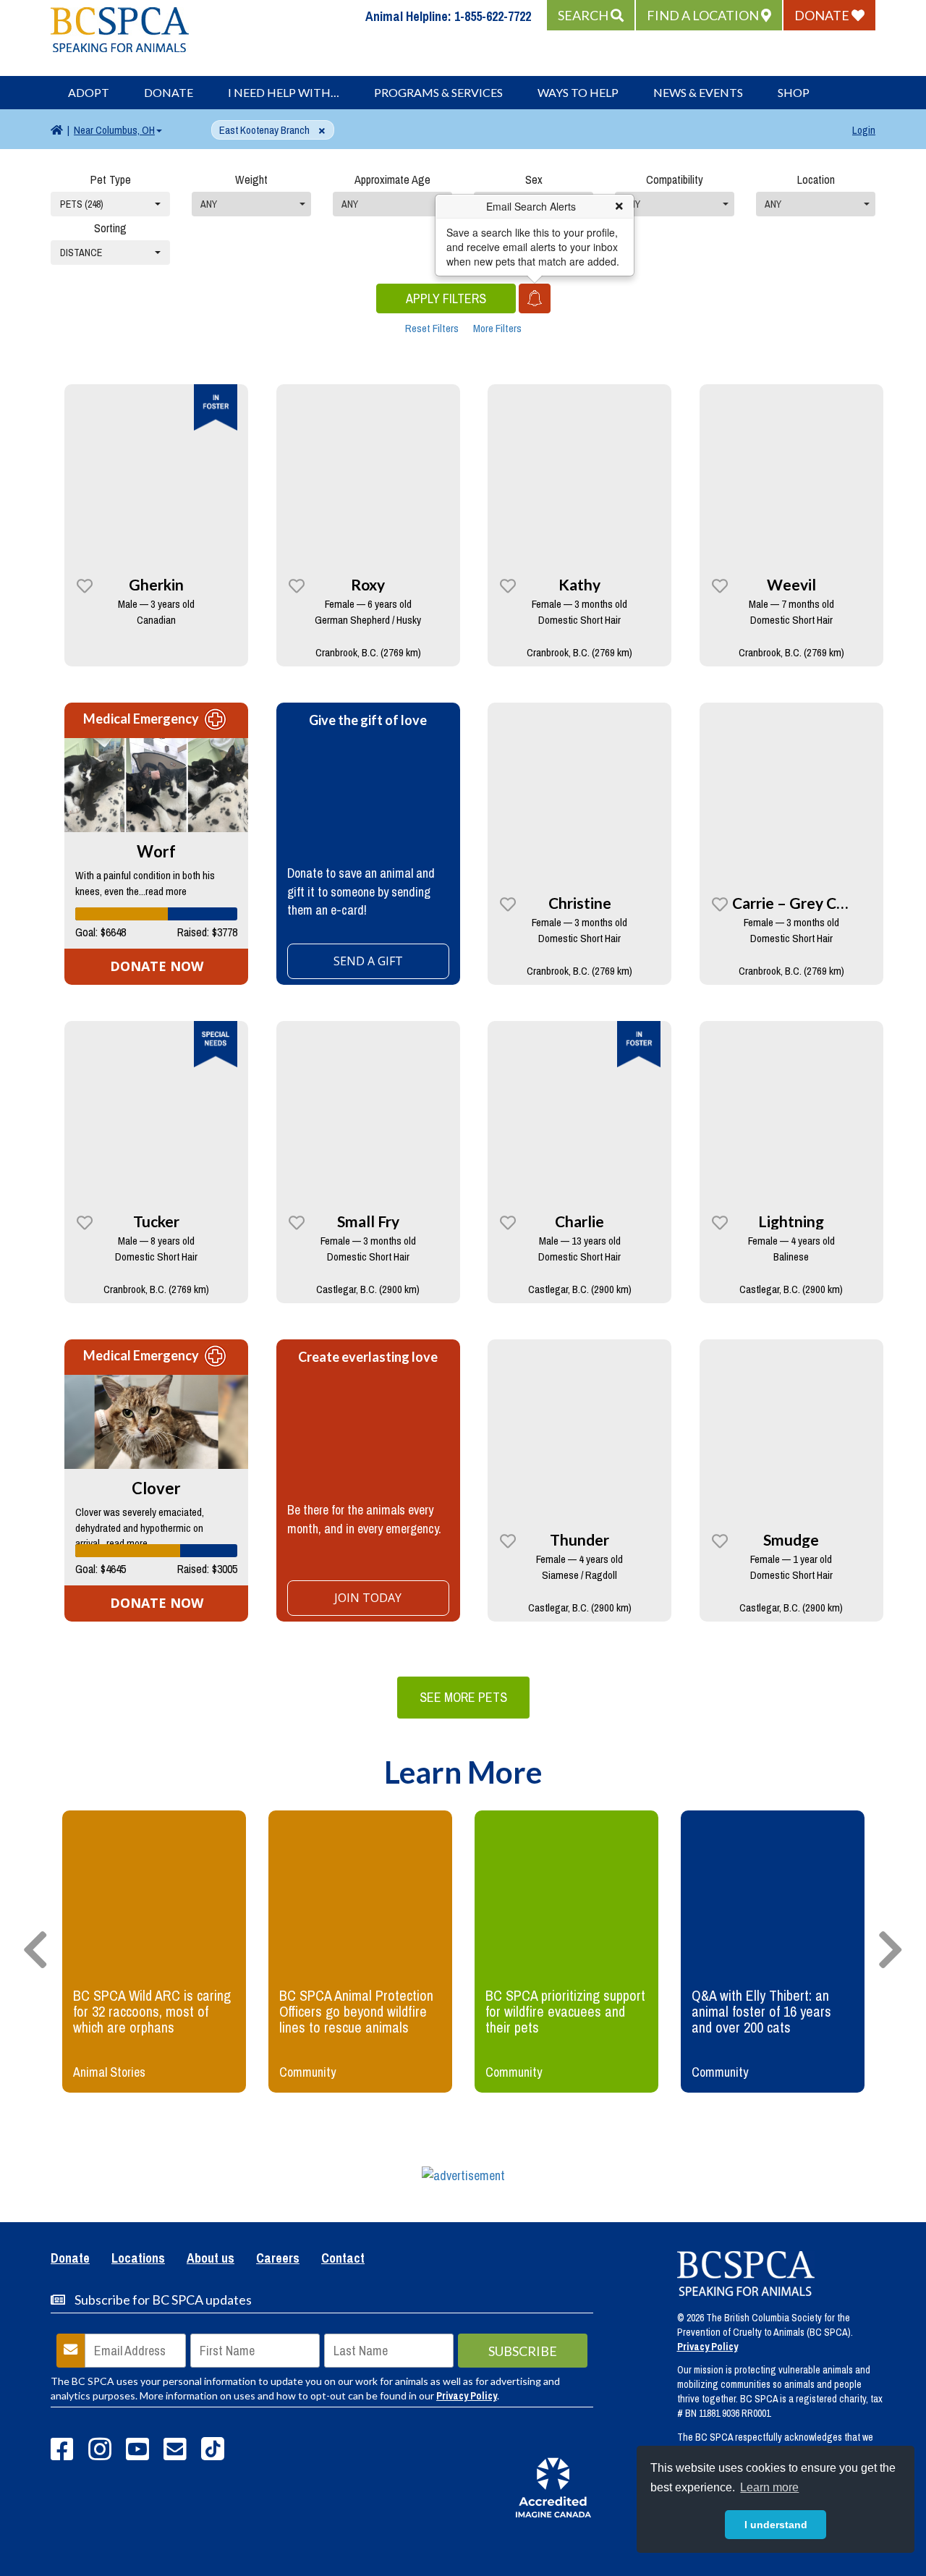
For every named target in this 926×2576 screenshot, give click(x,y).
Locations (138, 2259)
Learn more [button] (769, 2487)
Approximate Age (392, 179)
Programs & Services (438, 92)
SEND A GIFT (368, 961)
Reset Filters (432, 328)
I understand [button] (776, 2525)
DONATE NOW (157, 966)
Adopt (89, 92)
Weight (251, 179)
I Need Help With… (284, 92)
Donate (169, 92)
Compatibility (675, 179)
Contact (343, 2259)
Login (864, 130)
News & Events (698, 92)
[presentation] (35, 1951)
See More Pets (463, 1697)
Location (816, 179)
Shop (794, 92)
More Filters (497, 328)
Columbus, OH (114, 130)
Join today (368, 1598)
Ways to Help (578, 92)
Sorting (110, 228)
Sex (534, 179)
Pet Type (111, 179)
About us (211, 2259)
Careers (278, 2259)
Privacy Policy (467, 2396)
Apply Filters (446, 298)
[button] (591, 15)
